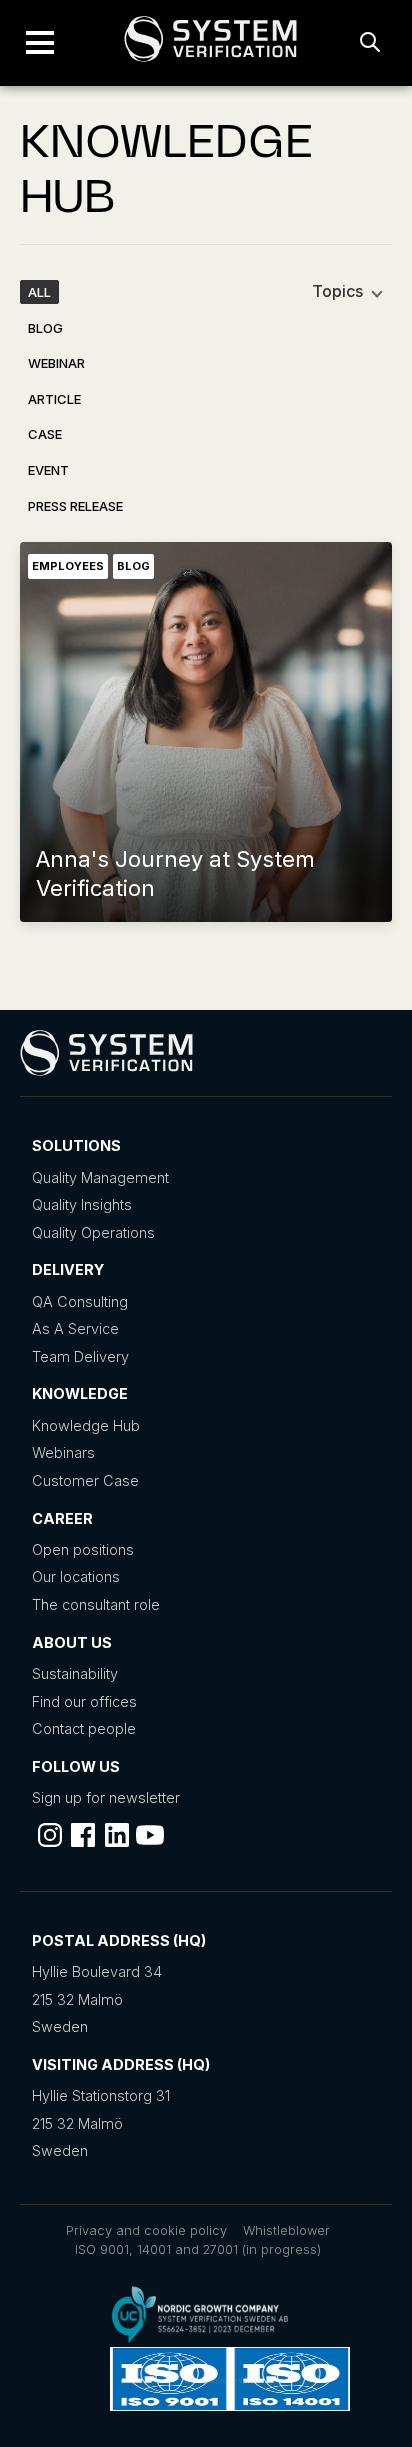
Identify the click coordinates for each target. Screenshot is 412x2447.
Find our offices (84, 1701)
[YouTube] (150, 1835)
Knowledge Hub (86, 1425)
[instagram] (50, 1835)
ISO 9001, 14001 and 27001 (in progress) (198, 2249)
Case (45, 434)
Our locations (76, 1576)
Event (48, 470)
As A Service (75, 1328)
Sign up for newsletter (106, 1797)
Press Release (75, 506)
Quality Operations (93, 1232)
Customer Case (85, 1480)
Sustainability (75, 1673)
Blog (45, 328)
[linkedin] (117, 1835)
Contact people (84, 1728)
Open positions (83, 1549)
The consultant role (96, 1604)
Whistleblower (286, 2230)
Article (54, 399)
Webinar (56, 363)
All (39, 292)
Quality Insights (82, 1204)
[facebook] (83, 1835)
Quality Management (100, 1177)
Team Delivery (80, 1356)
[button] (40, 43)
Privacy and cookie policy (146, 2230)
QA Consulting (80, 1301)
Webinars (63, 1452)
